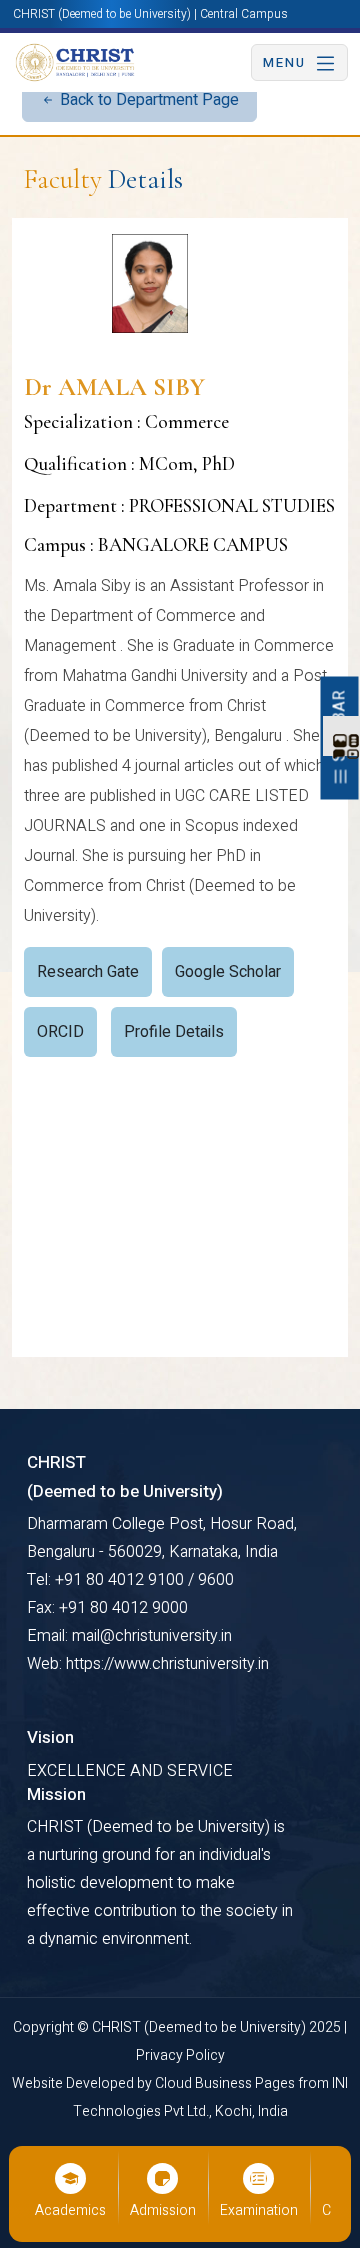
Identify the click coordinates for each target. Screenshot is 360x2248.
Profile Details (174, 1032)
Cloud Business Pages (226, 2083)
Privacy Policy (180, 2055)
